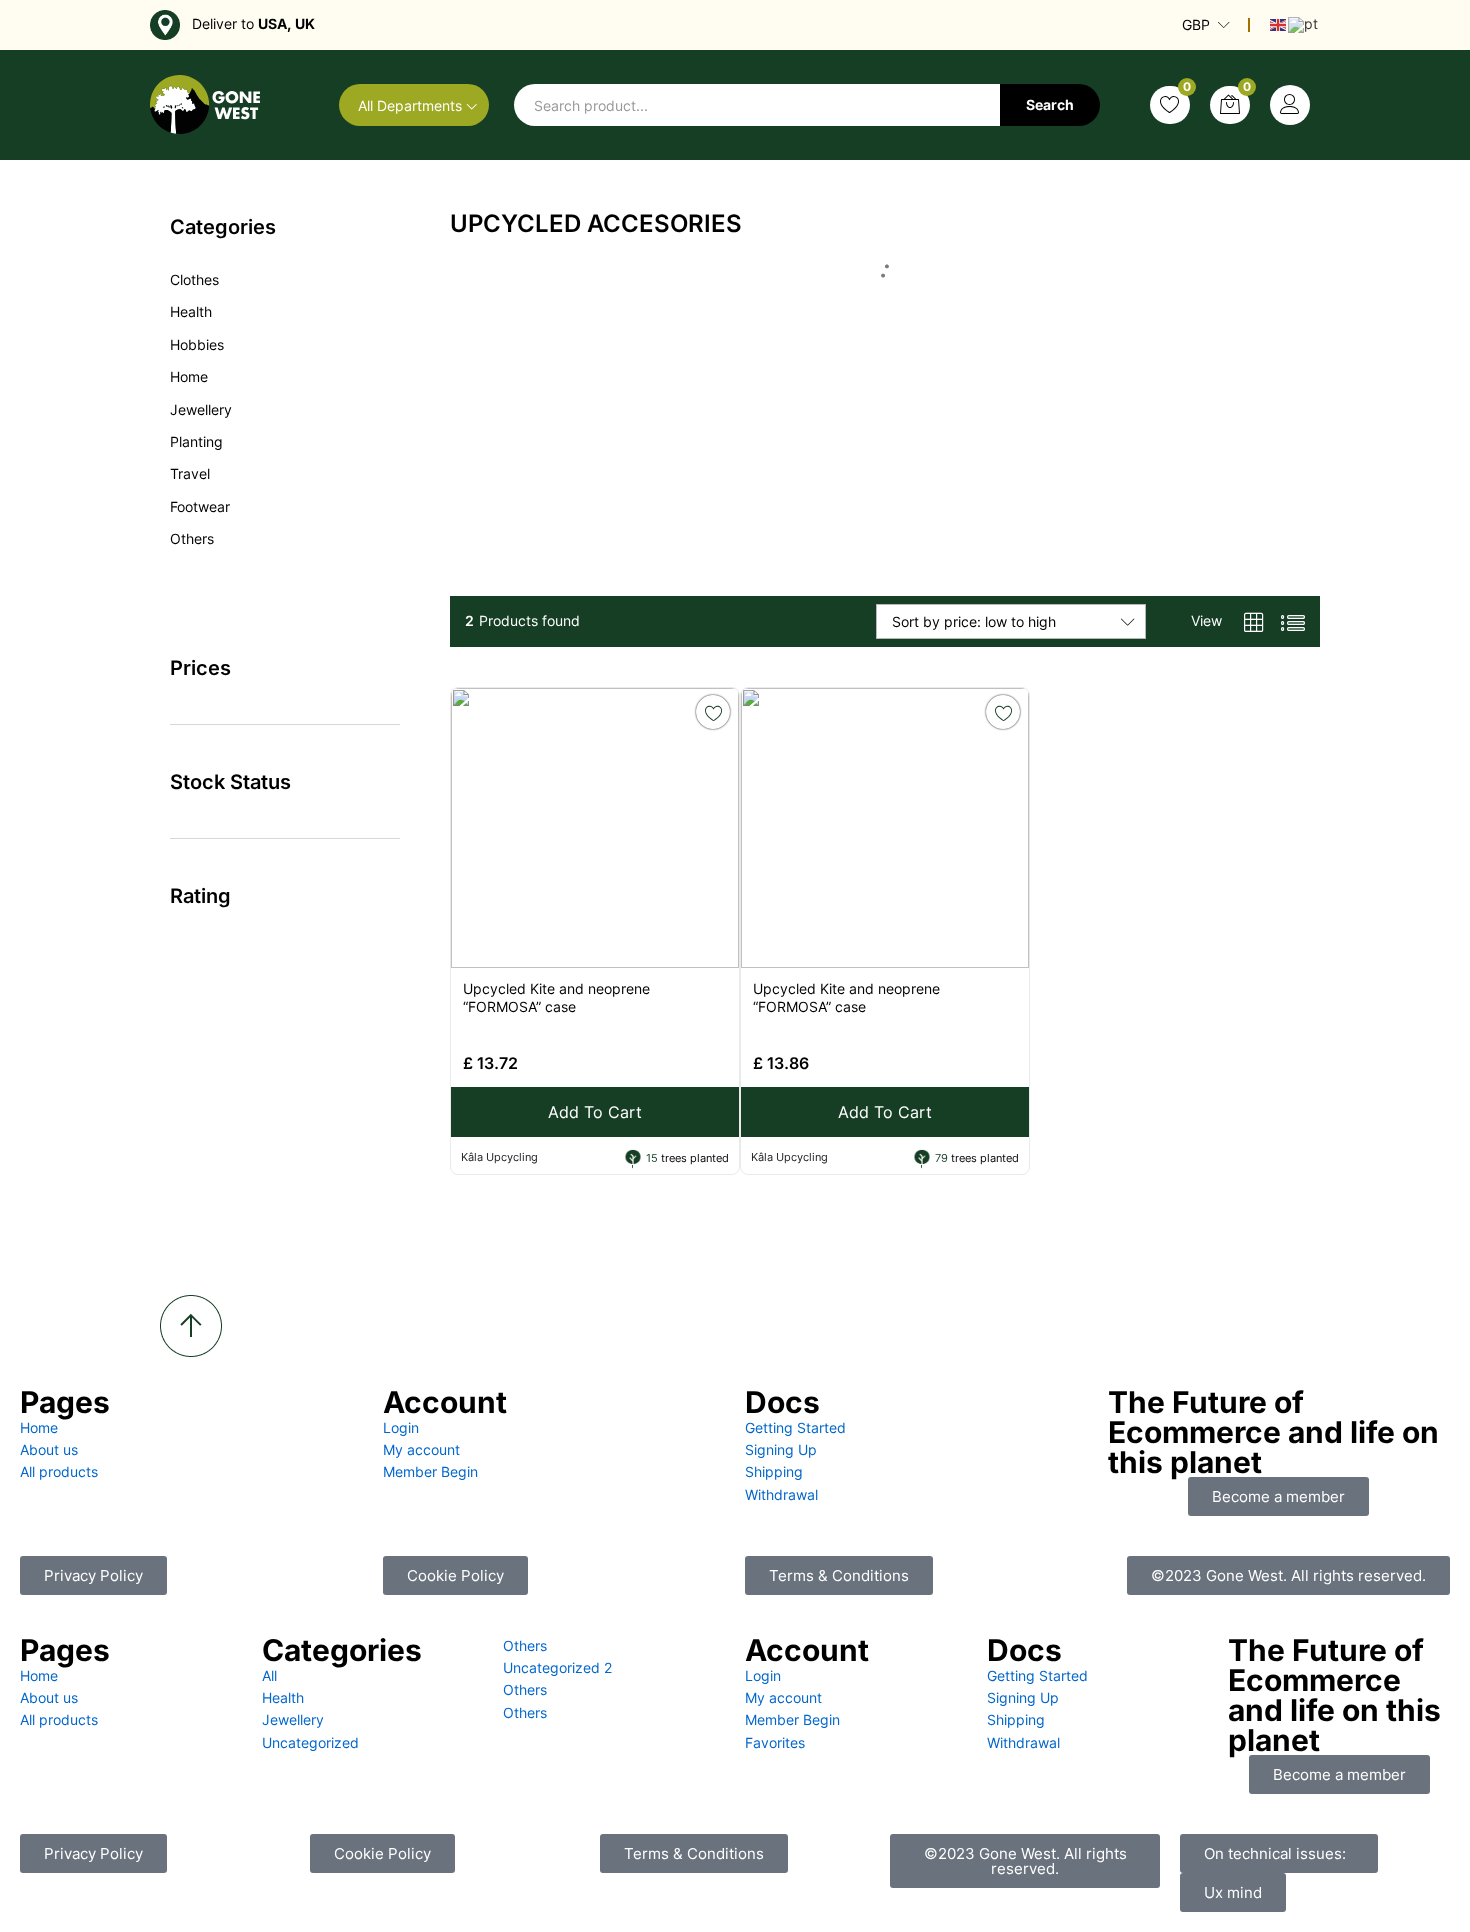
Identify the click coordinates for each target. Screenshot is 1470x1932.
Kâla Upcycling (499, 1157)
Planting (196, 441)
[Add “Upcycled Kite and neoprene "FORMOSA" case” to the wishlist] (713, 712)
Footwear (200, 506)
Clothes (194, 279)
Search (1050, 104)
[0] (1170, 105)
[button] (1025, 1861)
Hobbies (197, 344)
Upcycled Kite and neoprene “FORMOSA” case (556, 997)
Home (189, 376)
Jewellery (201, 409)
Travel (190, 473)
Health (191, 311)
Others (192, 538)
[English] (1279, 23)
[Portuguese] (1304, 23)
